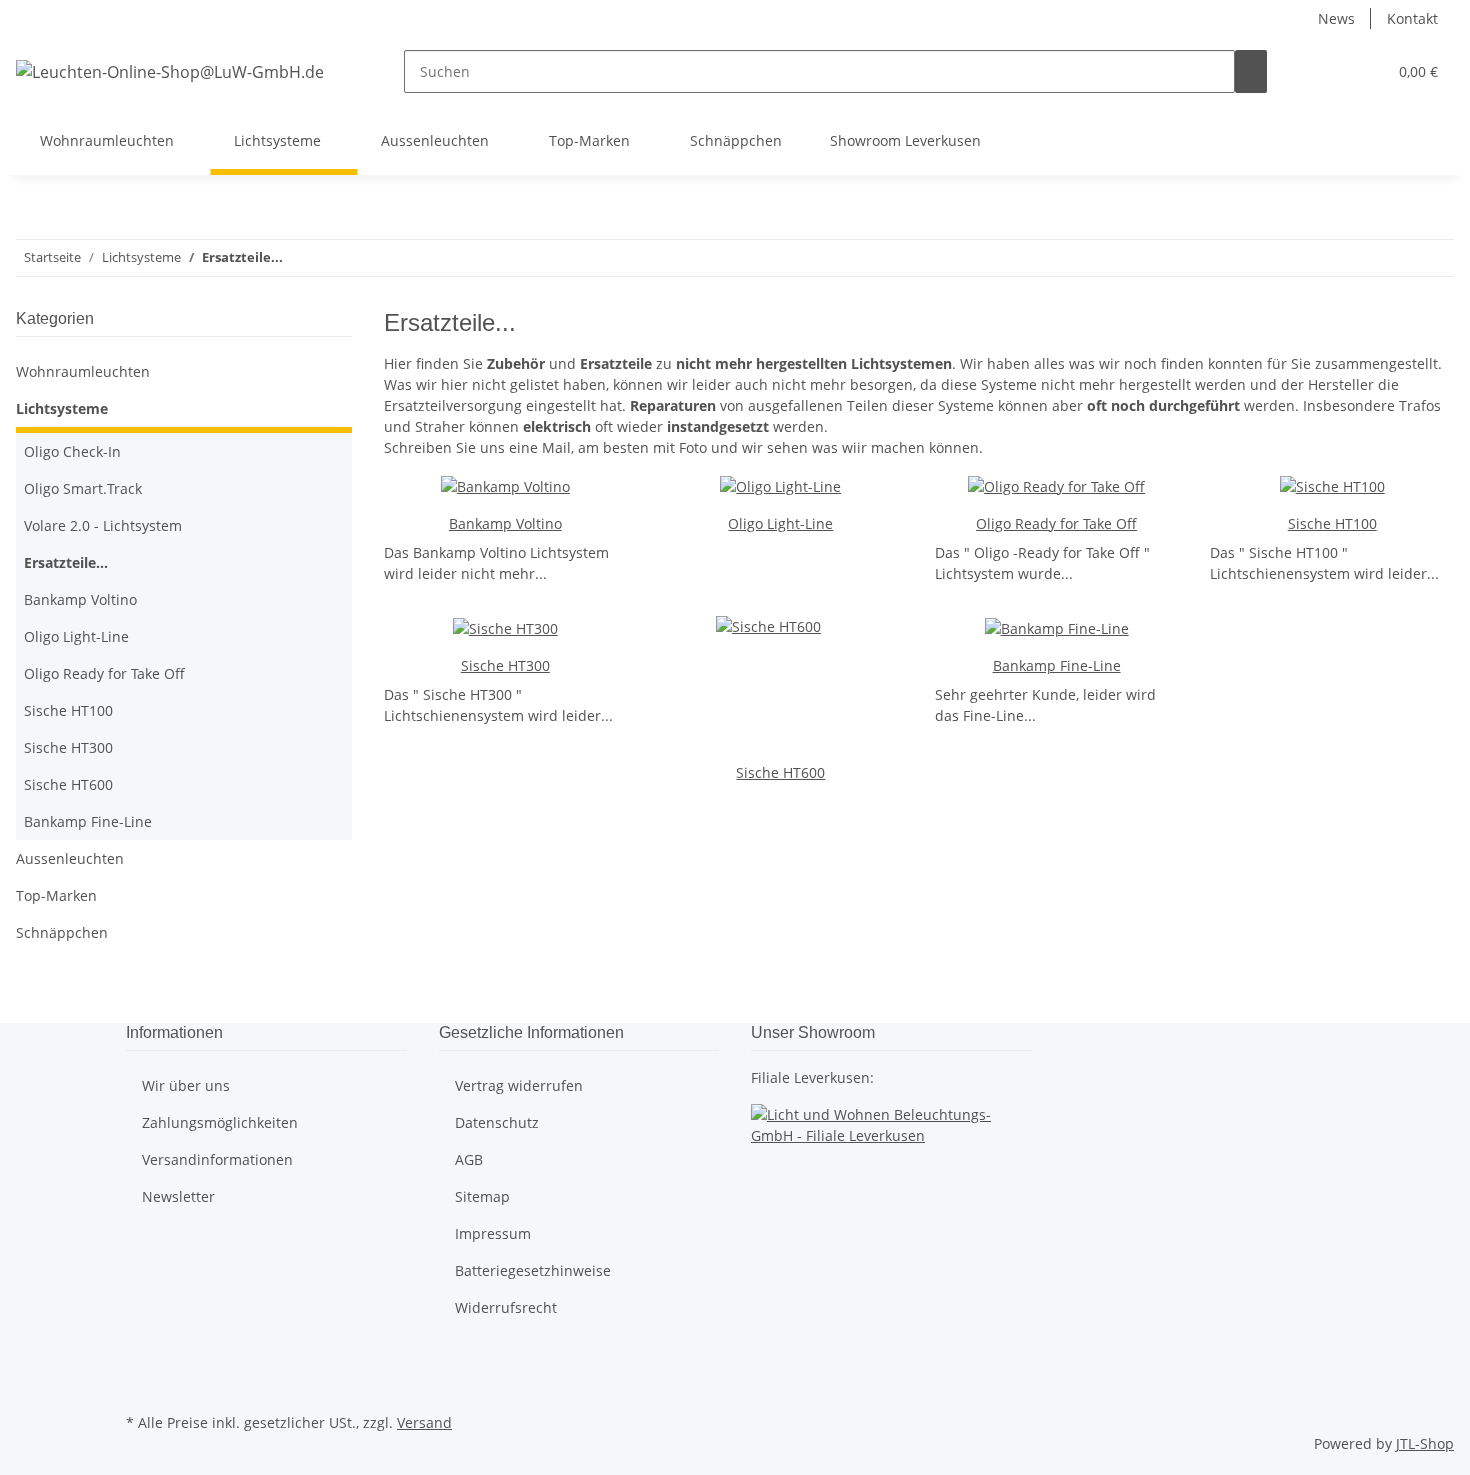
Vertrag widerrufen (519, 1085)
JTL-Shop (1425, 1443)
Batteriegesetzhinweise (533, 1270)
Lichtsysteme (62, 408)
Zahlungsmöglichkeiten (220, 1122)
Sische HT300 (505, 665)
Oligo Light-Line (780, 523)
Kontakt (1412, 18)
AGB (469, 1159)
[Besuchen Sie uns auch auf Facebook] (142, 1362)
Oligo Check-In (72, 451)
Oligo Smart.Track (83, 488)
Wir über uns (186, 1085)
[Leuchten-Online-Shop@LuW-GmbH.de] (170, 71)
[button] (1331, 71)
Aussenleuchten (70, 858)
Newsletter (178, 1196)
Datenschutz (497, 1122)
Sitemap (482, 1196)
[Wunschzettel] (1363, 71)
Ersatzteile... (66, 562)
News (1336, 18)
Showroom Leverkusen (905, 140)
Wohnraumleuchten (83, 371)
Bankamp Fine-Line (1057, 665)
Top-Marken (56, 895)
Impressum (493, 1233)
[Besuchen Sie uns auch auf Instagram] (142, 1385)
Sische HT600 (780, 772)
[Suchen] (1251, 71)
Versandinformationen (217, 1159)
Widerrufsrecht (506, 1307)
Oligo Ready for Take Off (1056, 523)
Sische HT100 (1332, 523)
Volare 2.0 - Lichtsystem (103, 525)
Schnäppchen (62, 932)
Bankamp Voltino (505, 523)
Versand (424, 1422)
